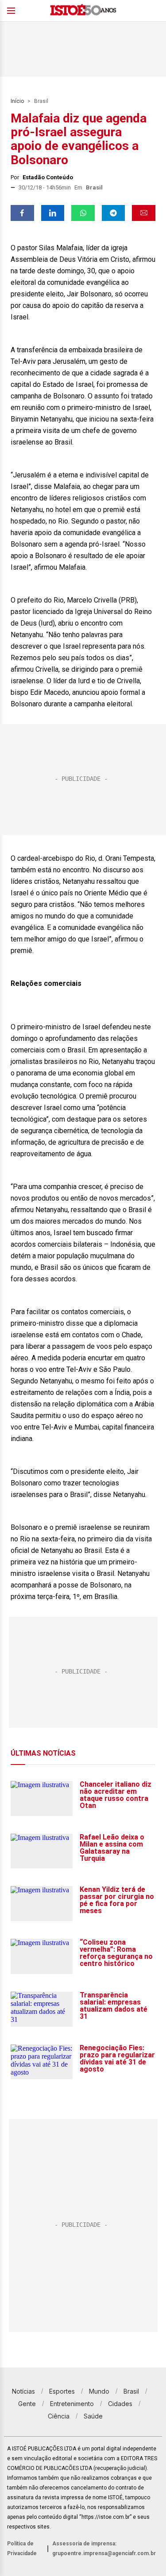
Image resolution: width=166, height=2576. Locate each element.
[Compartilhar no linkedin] (53, 213)
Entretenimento (72, 2404)
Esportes (62, 2391)
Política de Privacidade (22, 2548)
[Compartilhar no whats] (83, 213)
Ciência (59, 2416)
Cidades (120, 2404)
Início (17, 101)
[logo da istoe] (83, 11)
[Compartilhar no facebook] (22, 213)
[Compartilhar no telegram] (114, 213)
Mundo (99, 2391)
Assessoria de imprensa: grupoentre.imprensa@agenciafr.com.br (104, 2548)
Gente (27, 2404)
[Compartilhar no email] (144, 213)
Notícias (23, 2391)
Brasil (41, 101)
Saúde (93, 2416)
